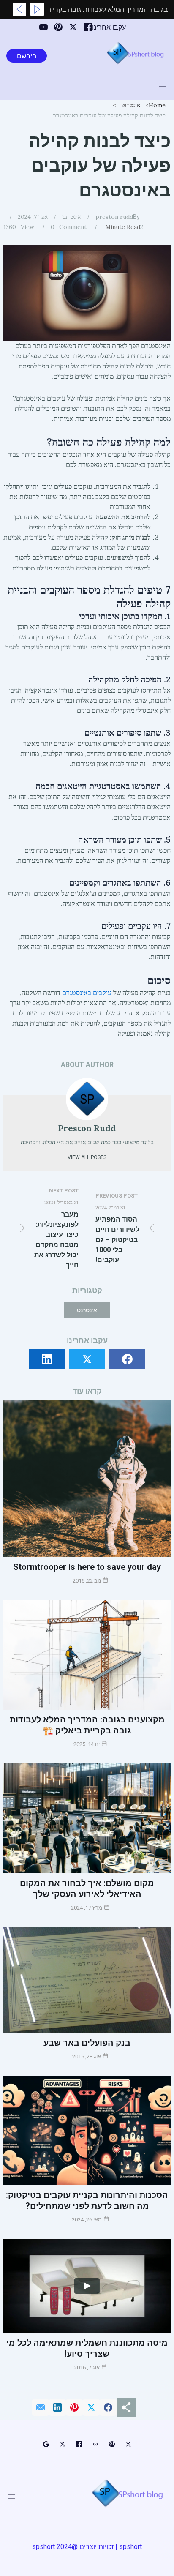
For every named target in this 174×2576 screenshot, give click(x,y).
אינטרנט (131, 105)
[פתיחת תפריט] (163, 88)
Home (157, 105)
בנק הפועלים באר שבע (87, 2043)
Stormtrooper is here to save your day (87, 1567)
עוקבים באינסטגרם (87, 993)
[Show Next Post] (19, 9)
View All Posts (87, 1157)
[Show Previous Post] (37, 9)
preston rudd (114, 217)
